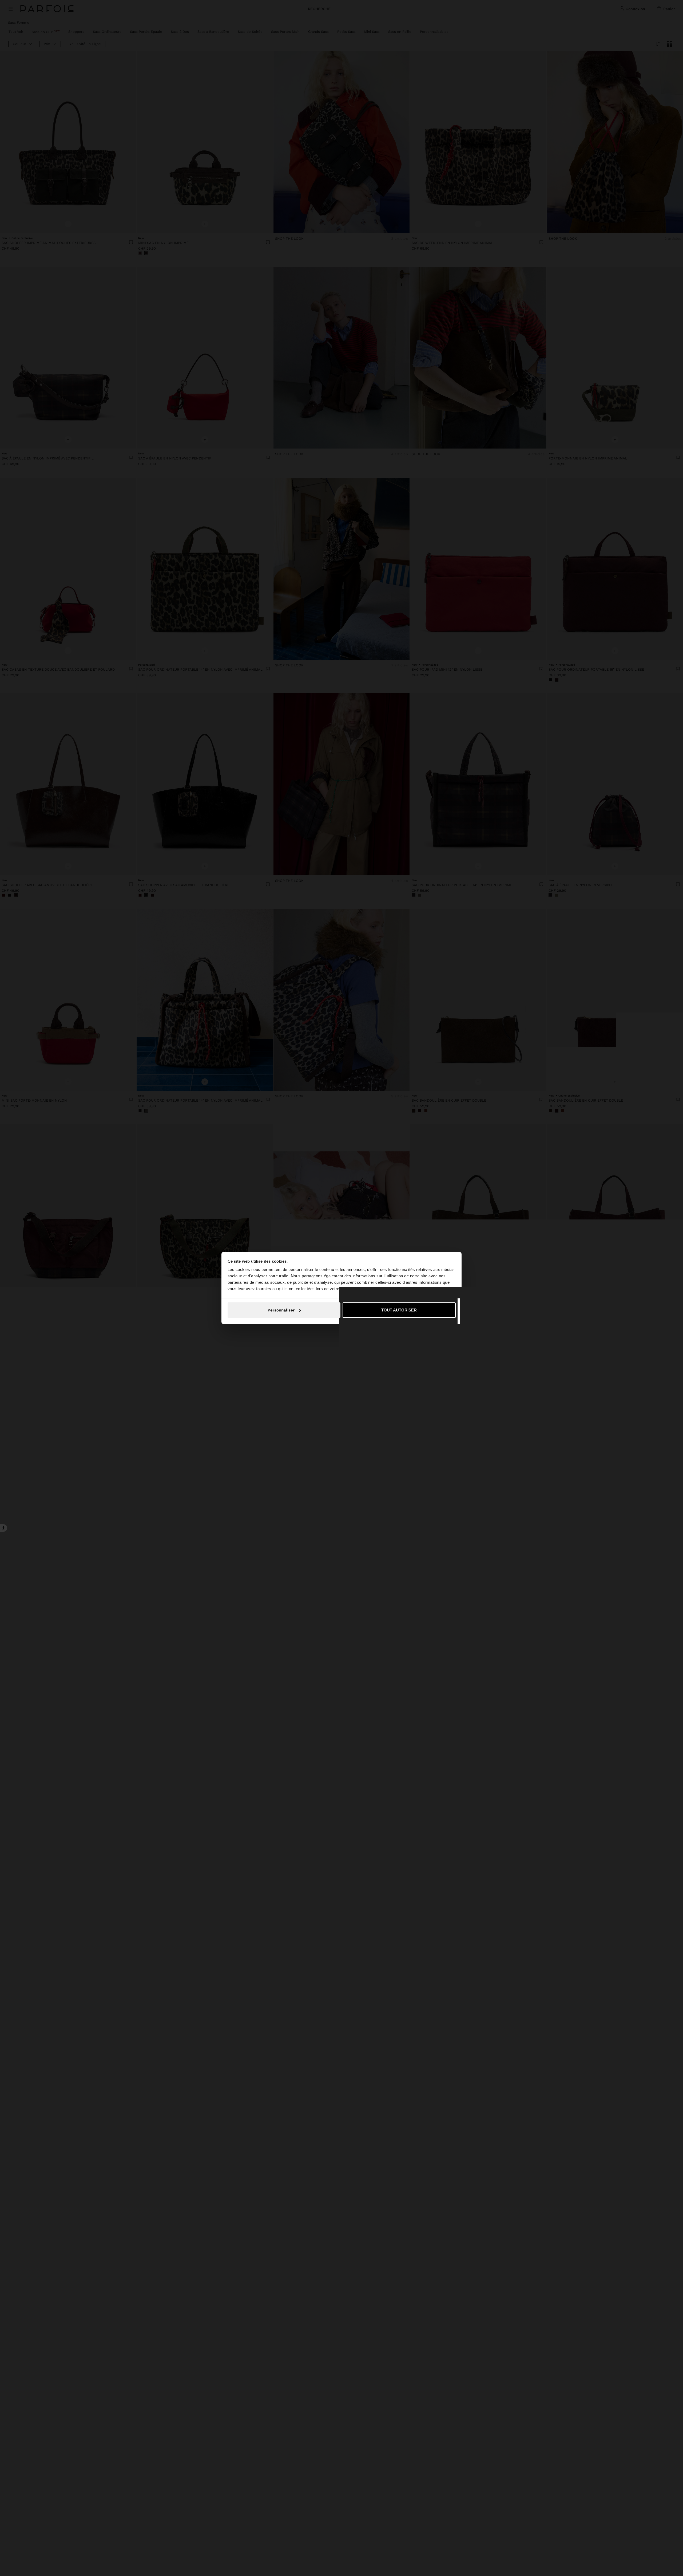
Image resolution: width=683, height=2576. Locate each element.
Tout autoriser (399, 1310)
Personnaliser (281, 1310)
